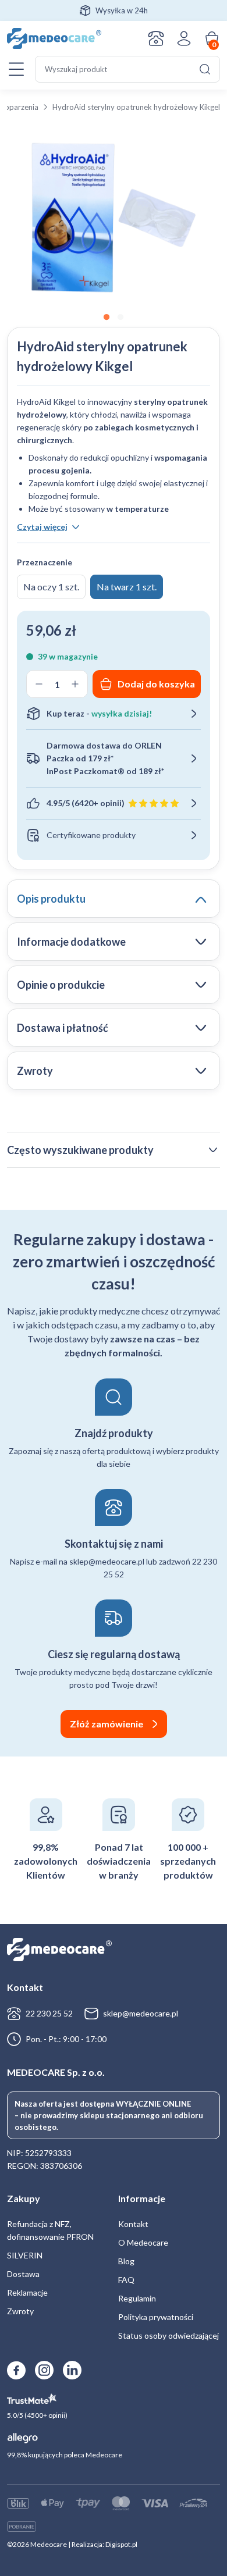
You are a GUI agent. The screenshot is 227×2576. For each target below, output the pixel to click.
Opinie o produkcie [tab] (61, 985)
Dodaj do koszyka (156, 684)
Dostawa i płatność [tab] (63, 1028)
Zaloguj (184, 38)
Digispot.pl (121, 2544)
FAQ (126, 2280)
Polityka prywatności (156, 2317)
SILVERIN (25, 2255)
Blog (126, 2261)
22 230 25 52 (49, 2013)
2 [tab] (120, 318)
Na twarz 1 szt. (127, 587)
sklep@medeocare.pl (141, 2013)
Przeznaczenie (45, 562)
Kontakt (156, 38)
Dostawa (23, 2274)
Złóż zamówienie (107, 1724)
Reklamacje (27, 2292)
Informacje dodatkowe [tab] (71, 942)
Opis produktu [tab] (51, 899)
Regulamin (137, 2298)
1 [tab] (107, 318)
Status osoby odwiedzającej (169, 2335)
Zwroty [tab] (35, 1071)
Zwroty (20, 2311)
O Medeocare (143, 2242)
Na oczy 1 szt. (51, 587)
